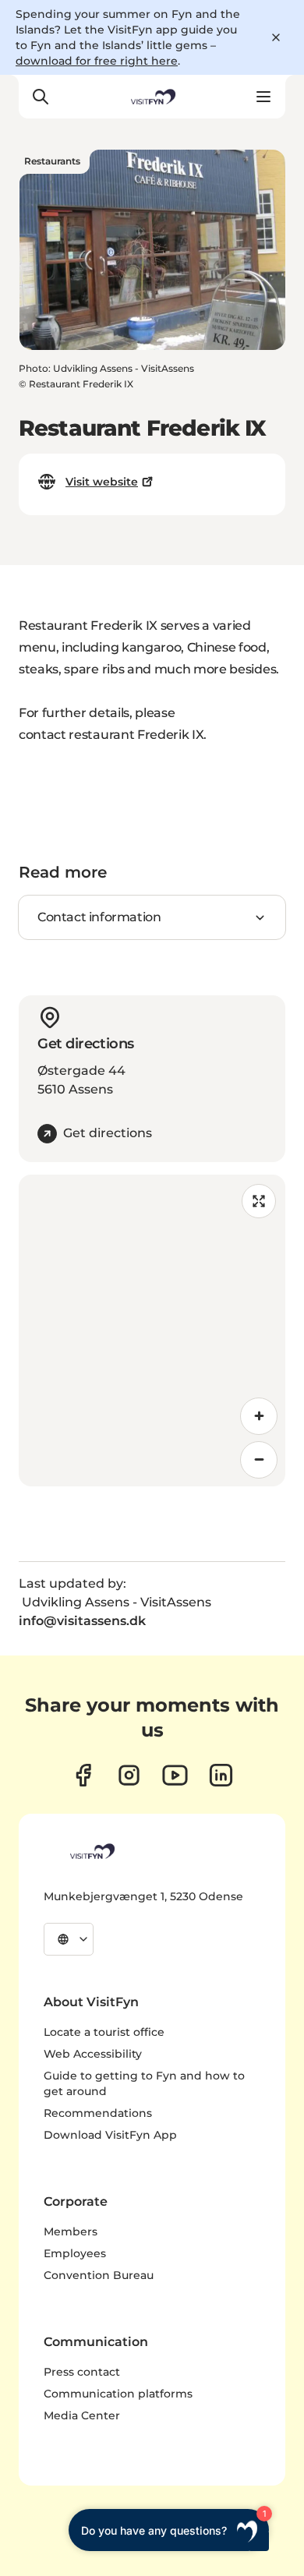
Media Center (82, 2415)
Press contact (82, 2372)
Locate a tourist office (104, 2032)
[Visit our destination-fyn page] (221, 1775)
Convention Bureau (99, 2275)
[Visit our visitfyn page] (129, 1775)
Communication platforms (118, 2394)
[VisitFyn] (91, 1851)
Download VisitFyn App (110, 2135)
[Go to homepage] (152, 97)
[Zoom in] (259, 1416)
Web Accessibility (93, 2054)
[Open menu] (263, 97)
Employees (75, 2253)
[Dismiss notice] (276, 37)
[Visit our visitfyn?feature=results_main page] (175, 1775)
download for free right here (97, 61)
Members (71, 2231)
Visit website (102, 482)
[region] (152, 1330)
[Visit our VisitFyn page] (83, 1775)
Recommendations (98, 2113)
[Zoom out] (259, 1460)
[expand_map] (259, 1201)
